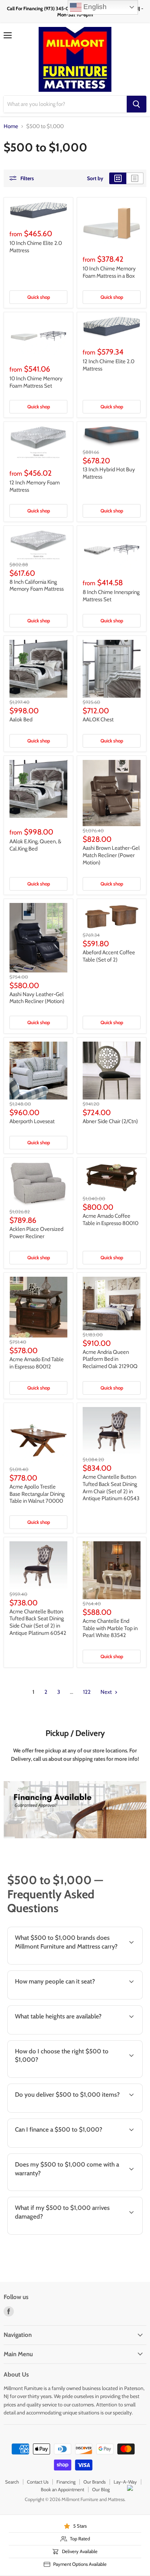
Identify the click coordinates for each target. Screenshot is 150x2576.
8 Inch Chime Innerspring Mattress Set (111, 596)
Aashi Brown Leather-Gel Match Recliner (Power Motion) (111, 855)
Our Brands (94, 2482)
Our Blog (101, 2489)
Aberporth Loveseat (32, 1121)
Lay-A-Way (125, 2482)
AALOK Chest (98, 720)
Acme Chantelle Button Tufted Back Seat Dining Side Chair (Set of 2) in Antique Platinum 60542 (38, 1622)
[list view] (135, 178)
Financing (66, 2482)
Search (12, 2482)
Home (11, 126)
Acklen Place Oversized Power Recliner (36, 1233)
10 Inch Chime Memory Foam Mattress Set (36, 382)
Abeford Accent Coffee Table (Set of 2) (109, 956)
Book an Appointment (62, 2489)
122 (87, 1692)
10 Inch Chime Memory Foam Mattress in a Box (109, 272)
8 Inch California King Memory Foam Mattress (37, 586)
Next (107, 1692)
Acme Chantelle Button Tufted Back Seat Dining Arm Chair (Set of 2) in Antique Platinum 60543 (111, 1488)
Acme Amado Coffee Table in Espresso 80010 (110, 1220)
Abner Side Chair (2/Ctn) (110, 1121)
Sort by (95, 178)
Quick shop (39, 297)
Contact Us (38, 2482)
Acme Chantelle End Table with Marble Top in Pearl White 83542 (110, 1628)
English (94, 7)
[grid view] (118, 178)
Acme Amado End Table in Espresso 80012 (37, 1363)
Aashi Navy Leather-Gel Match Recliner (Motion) (37, 998)
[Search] (137, 104)
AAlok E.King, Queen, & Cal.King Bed (35, 845)
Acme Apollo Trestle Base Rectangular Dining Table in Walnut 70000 (37, 1494)
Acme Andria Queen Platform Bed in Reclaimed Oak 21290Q (110, 1359)
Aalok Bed (21, 720)
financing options (63, 2146)
